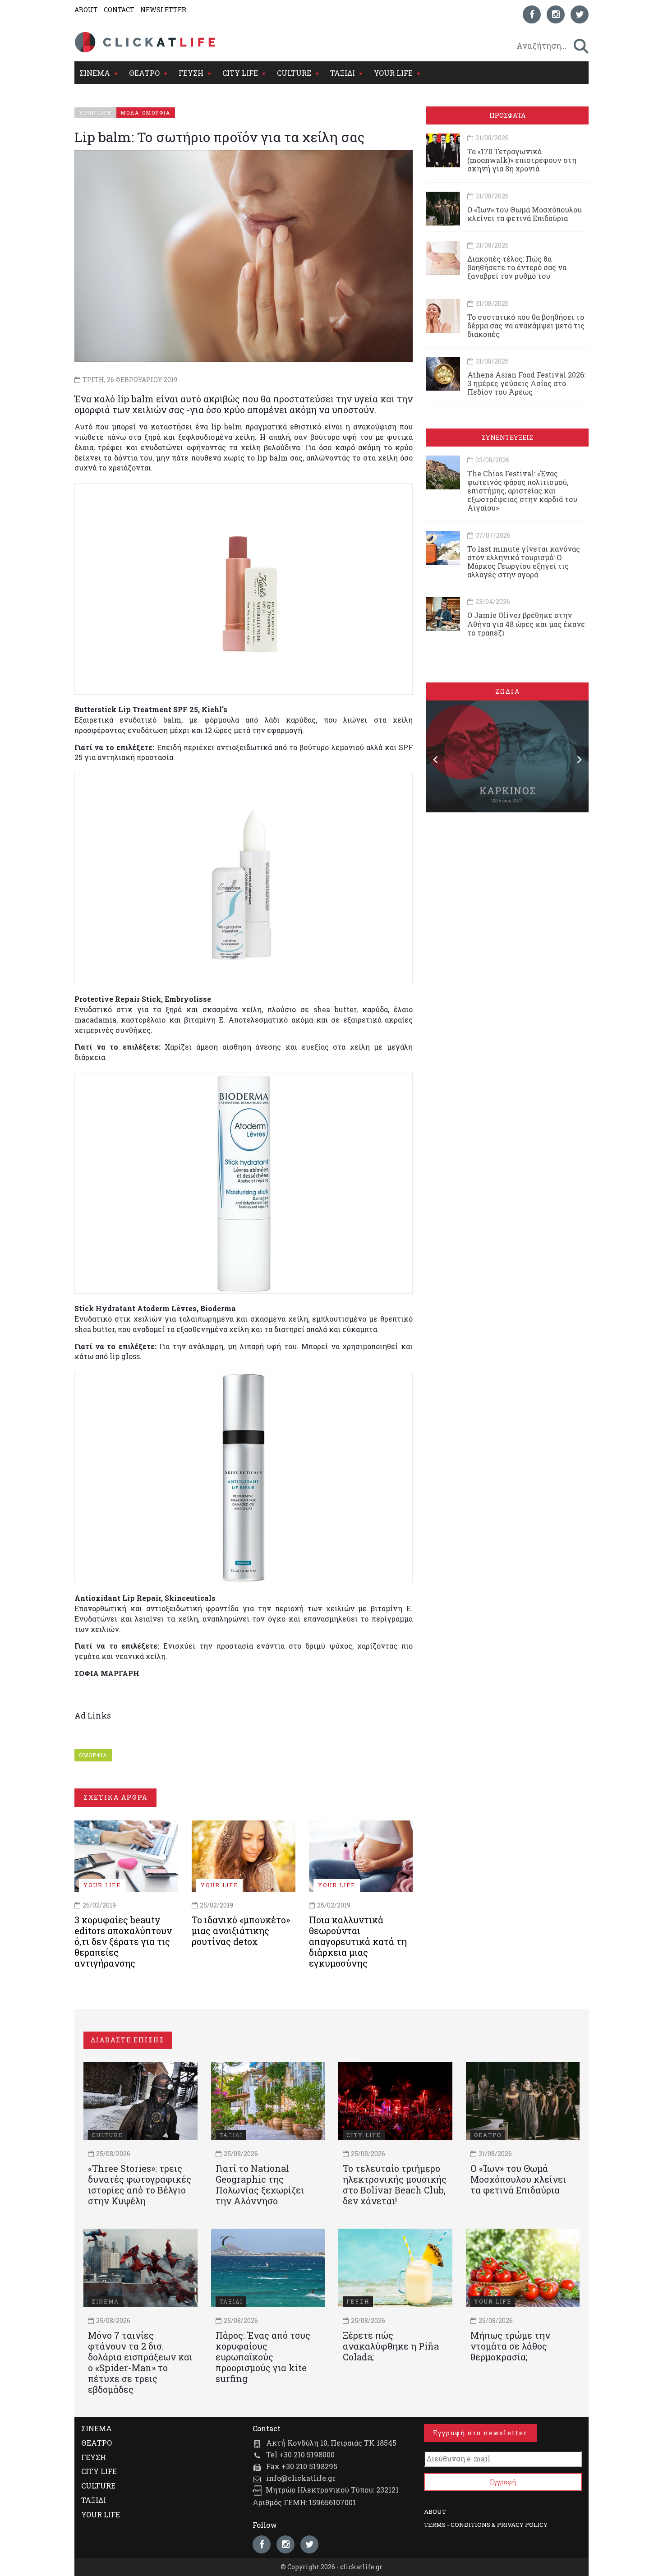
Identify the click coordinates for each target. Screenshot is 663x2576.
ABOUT (86, 10)
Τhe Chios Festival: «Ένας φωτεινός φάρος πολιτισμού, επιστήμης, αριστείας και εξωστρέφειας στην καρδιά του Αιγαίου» (522, 491)
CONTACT (119, 10)
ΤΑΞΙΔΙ (343, 73)
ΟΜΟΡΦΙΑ (93, 1755)
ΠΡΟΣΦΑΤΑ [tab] (507, 115)
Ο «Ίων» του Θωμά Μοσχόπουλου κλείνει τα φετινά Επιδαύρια (525, 214)
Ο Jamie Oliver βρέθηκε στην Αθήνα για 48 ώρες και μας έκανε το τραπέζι (526, 624)
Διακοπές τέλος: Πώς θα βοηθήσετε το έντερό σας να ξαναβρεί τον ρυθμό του (517, 267)
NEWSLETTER (163, 10)
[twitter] (580, 14)
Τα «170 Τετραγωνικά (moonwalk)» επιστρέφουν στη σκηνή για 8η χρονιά (522, 160)
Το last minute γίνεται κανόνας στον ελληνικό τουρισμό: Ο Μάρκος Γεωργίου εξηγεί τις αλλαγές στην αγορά (524, 562)
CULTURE (294, 73)
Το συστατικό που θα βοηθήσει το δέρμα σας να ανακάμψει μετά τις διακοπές (526, 325)
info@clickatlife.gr (301, 2478)
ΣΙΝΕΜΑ (95, 73)
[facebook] (532, 14)
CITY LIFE (240, 73)
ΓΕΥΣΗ (191, 73)
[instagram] (556, 14)
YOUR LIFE (393, 73)
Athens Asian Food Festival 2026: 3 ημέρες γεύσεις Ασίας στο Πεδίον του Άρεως (526, 383)
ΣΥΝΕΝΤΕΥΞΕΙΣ (507, 437)
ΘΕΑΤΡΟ (144, 73)
